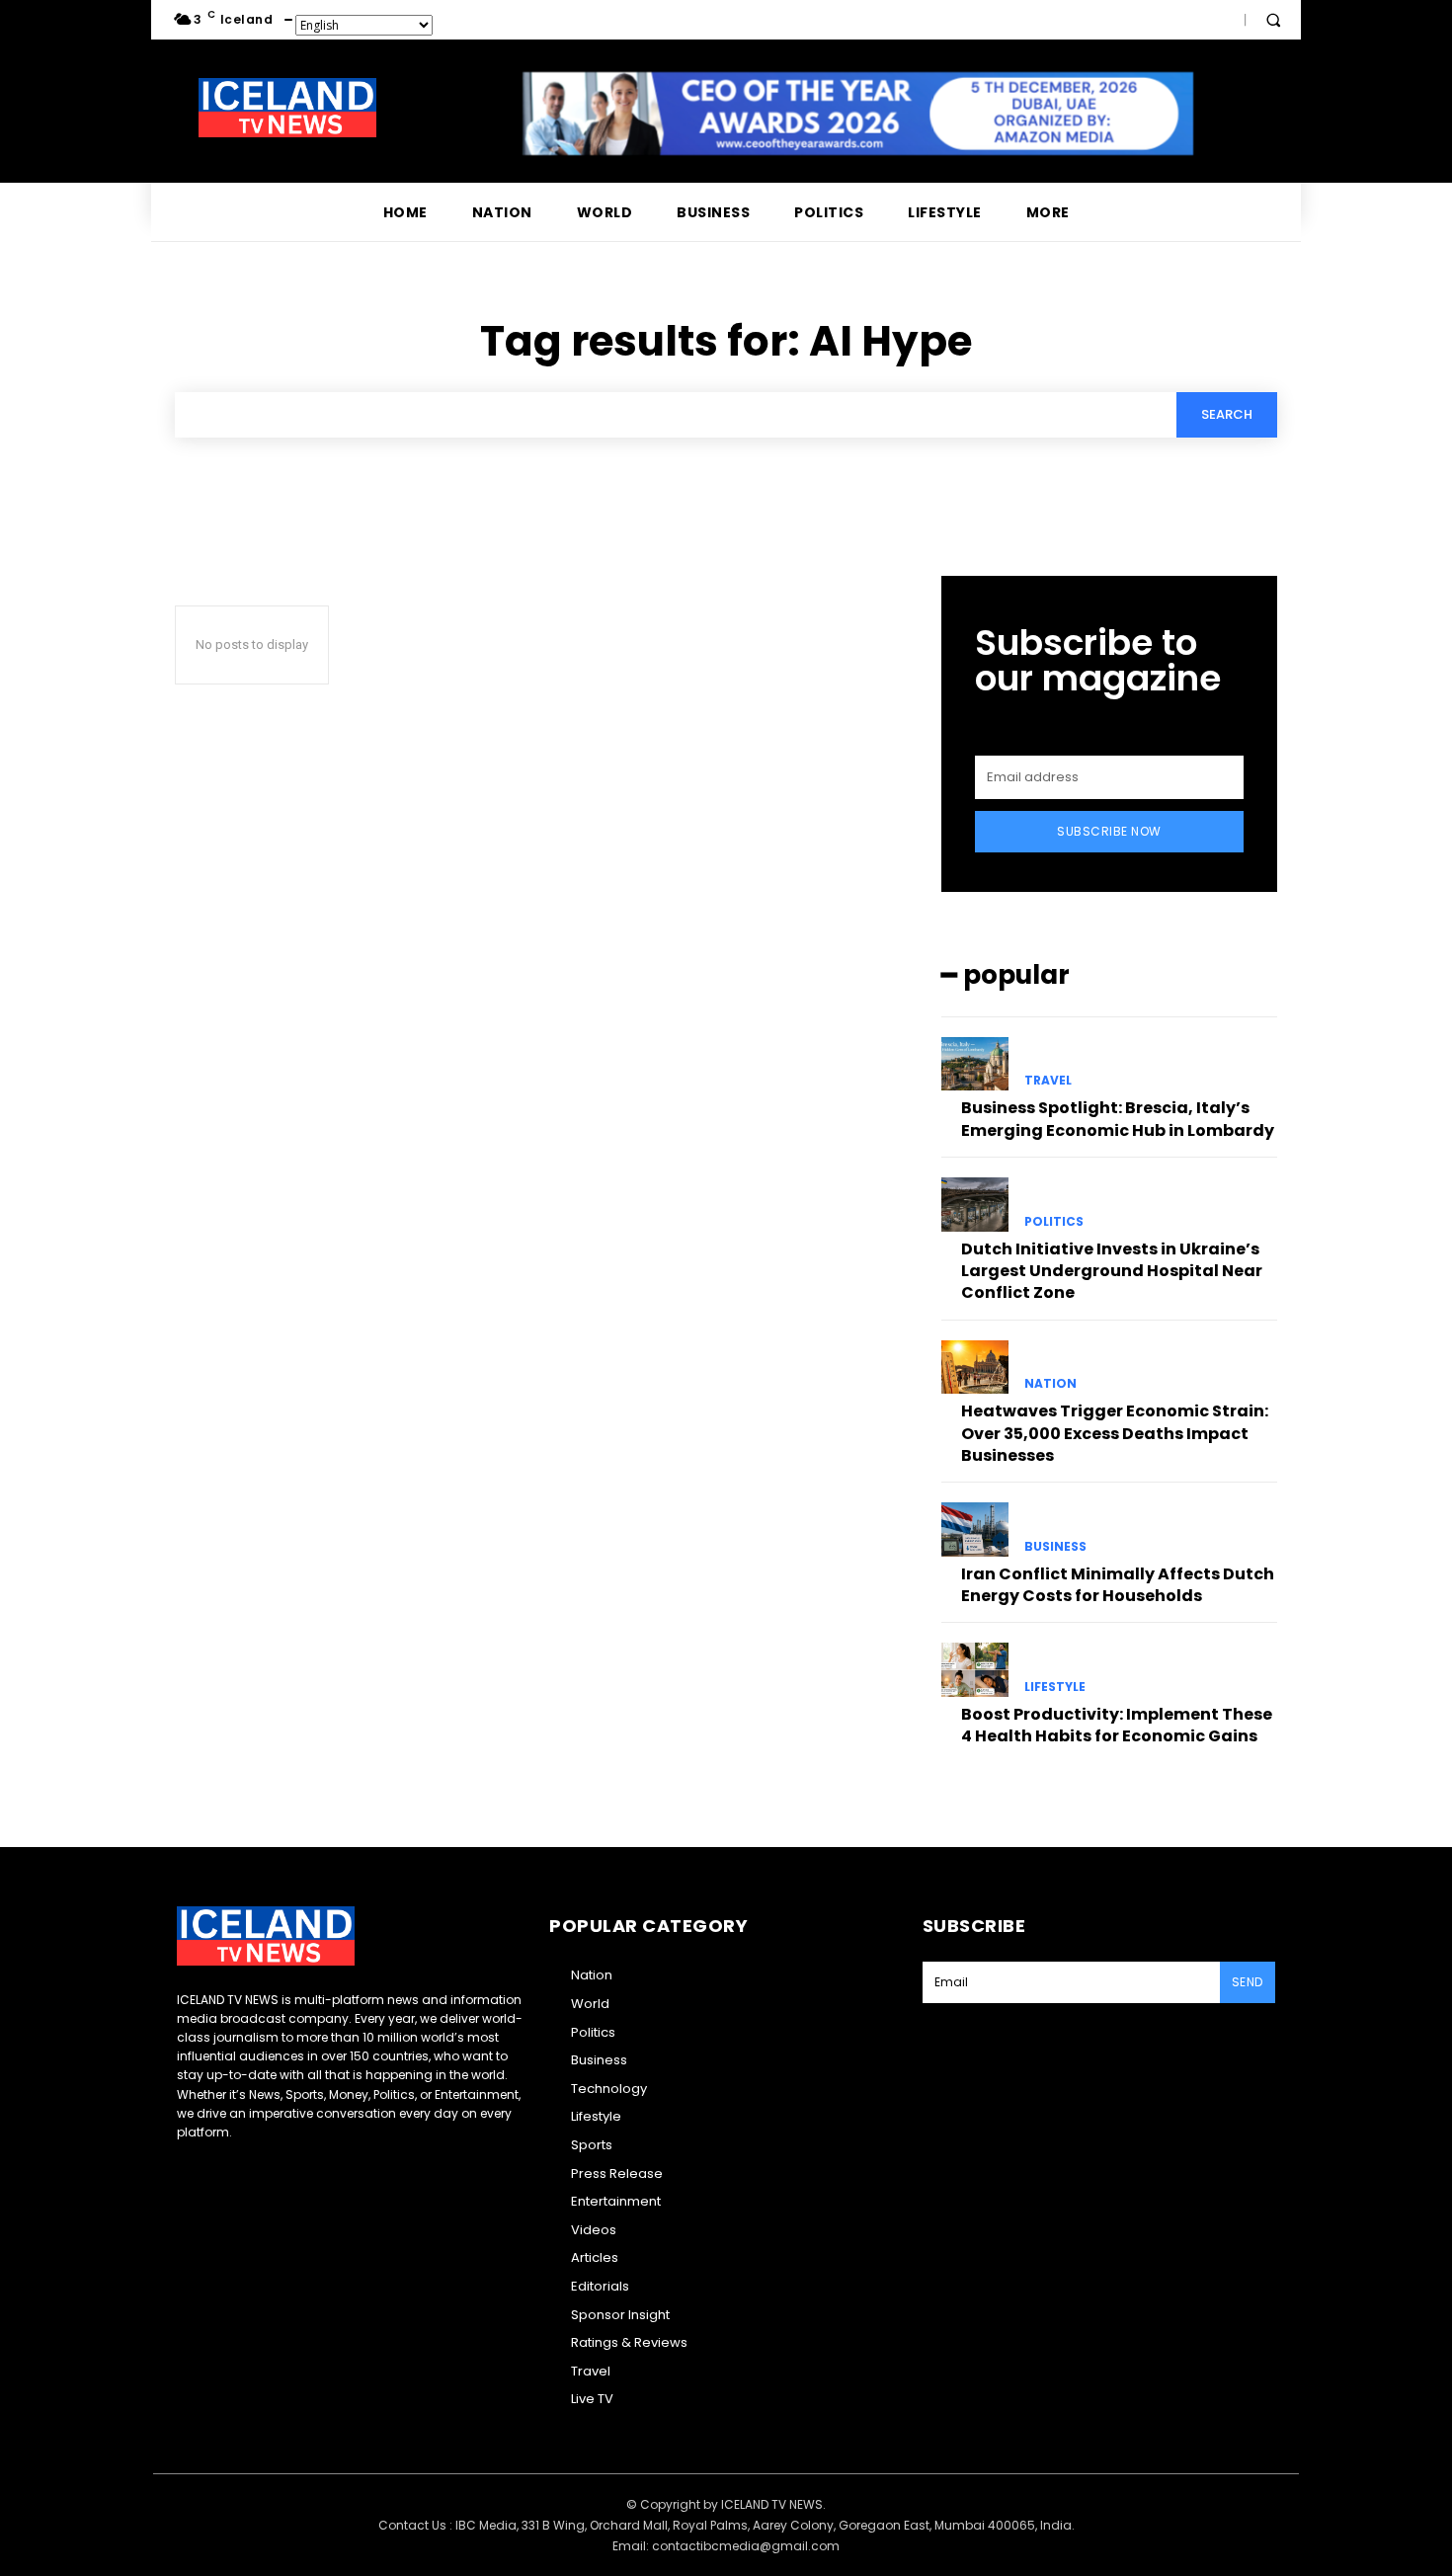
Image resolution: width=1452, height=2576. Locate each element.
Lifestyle (1055, 1687)
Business (1055, 1547)
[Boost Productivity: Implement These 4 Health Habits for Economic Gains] (975, 1669)
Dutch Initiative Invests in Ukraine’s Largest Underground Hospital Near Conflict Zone (1112, 1271)
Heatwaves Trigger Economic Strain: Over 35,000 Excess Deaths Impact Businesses (1115, 1433)
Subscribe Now (1109, 831)
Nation (1050, 1384)
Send (1248, 1982)
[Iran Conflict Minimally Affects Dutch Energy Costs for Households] (975, 1529)
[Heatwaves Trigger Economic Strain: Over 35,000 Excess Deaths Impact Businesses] (975, 1367)
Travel (1048, 1081)
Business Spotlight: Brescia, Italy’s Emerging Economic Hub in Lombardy (1118, 1119)
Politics (1054, 1222)
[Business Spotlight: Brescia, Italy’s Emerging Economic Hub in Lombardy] (975, 1064)
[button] (1273, 20)
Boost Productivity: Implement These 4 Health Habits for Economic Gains (1117, 1725)
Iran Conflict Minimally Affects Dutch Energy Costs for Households (1118, 1585)
